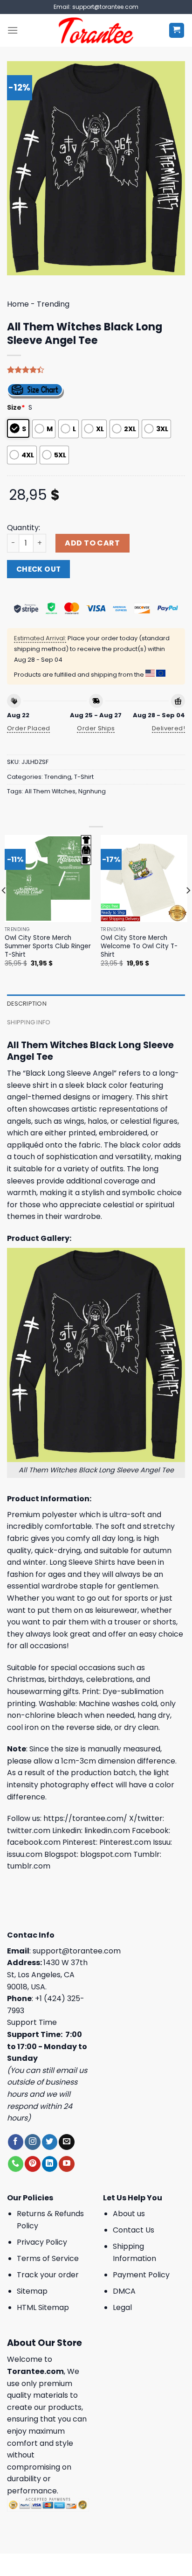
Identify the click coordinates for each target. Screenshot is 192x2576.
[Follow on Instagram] (32, 2142)
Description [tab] (27, 1004)
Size (16, 407)
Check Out (39, 569)
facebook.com (34, 1842)
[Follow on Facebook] (16, 2142)
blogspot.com (106, 1854)
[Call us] (16, 2164)
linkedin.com (107, 1830)
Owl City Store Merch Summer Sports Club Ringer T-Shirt (48, 946)
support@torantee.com (77, 1951)
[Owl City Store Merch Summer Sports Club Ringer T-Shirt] (48, 878)
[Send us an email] (66, 2142)
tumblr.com (29, 1866)
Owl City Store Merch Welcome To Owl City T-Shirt (139, 946)
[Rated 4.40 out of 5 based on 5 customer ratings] (96, 370)
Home (18, 304)
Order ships (96, 728)
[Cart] (177, 31)
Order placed (29, 728)
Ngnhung (92, 791)
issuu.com (25, 1854)
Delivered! (168, 728)
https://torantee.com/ (85, 1818)
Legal (122, 2307)
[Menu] (13, 30)
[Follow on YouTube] (66, 2164)
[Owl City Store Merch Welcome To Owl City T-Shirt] (144, 878)
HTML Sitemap (43, 2307)
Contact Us (134, 2230)
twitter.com (29, 1830)
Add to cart (92, 543)
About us (129, 2214)
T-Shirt (84, 777)
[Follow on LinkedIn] (50, 2164)
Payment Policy (141, 2275)
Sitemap (32, 2291)
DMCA (124, 2291)
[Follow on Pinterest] (32, 2164)
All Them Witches (50, 791)
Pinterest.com (125, 1842)
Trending (53, 304)
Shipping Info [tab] (29, 1022)
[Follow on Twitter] (50, 2142)
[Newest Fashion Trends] (96, 30)
